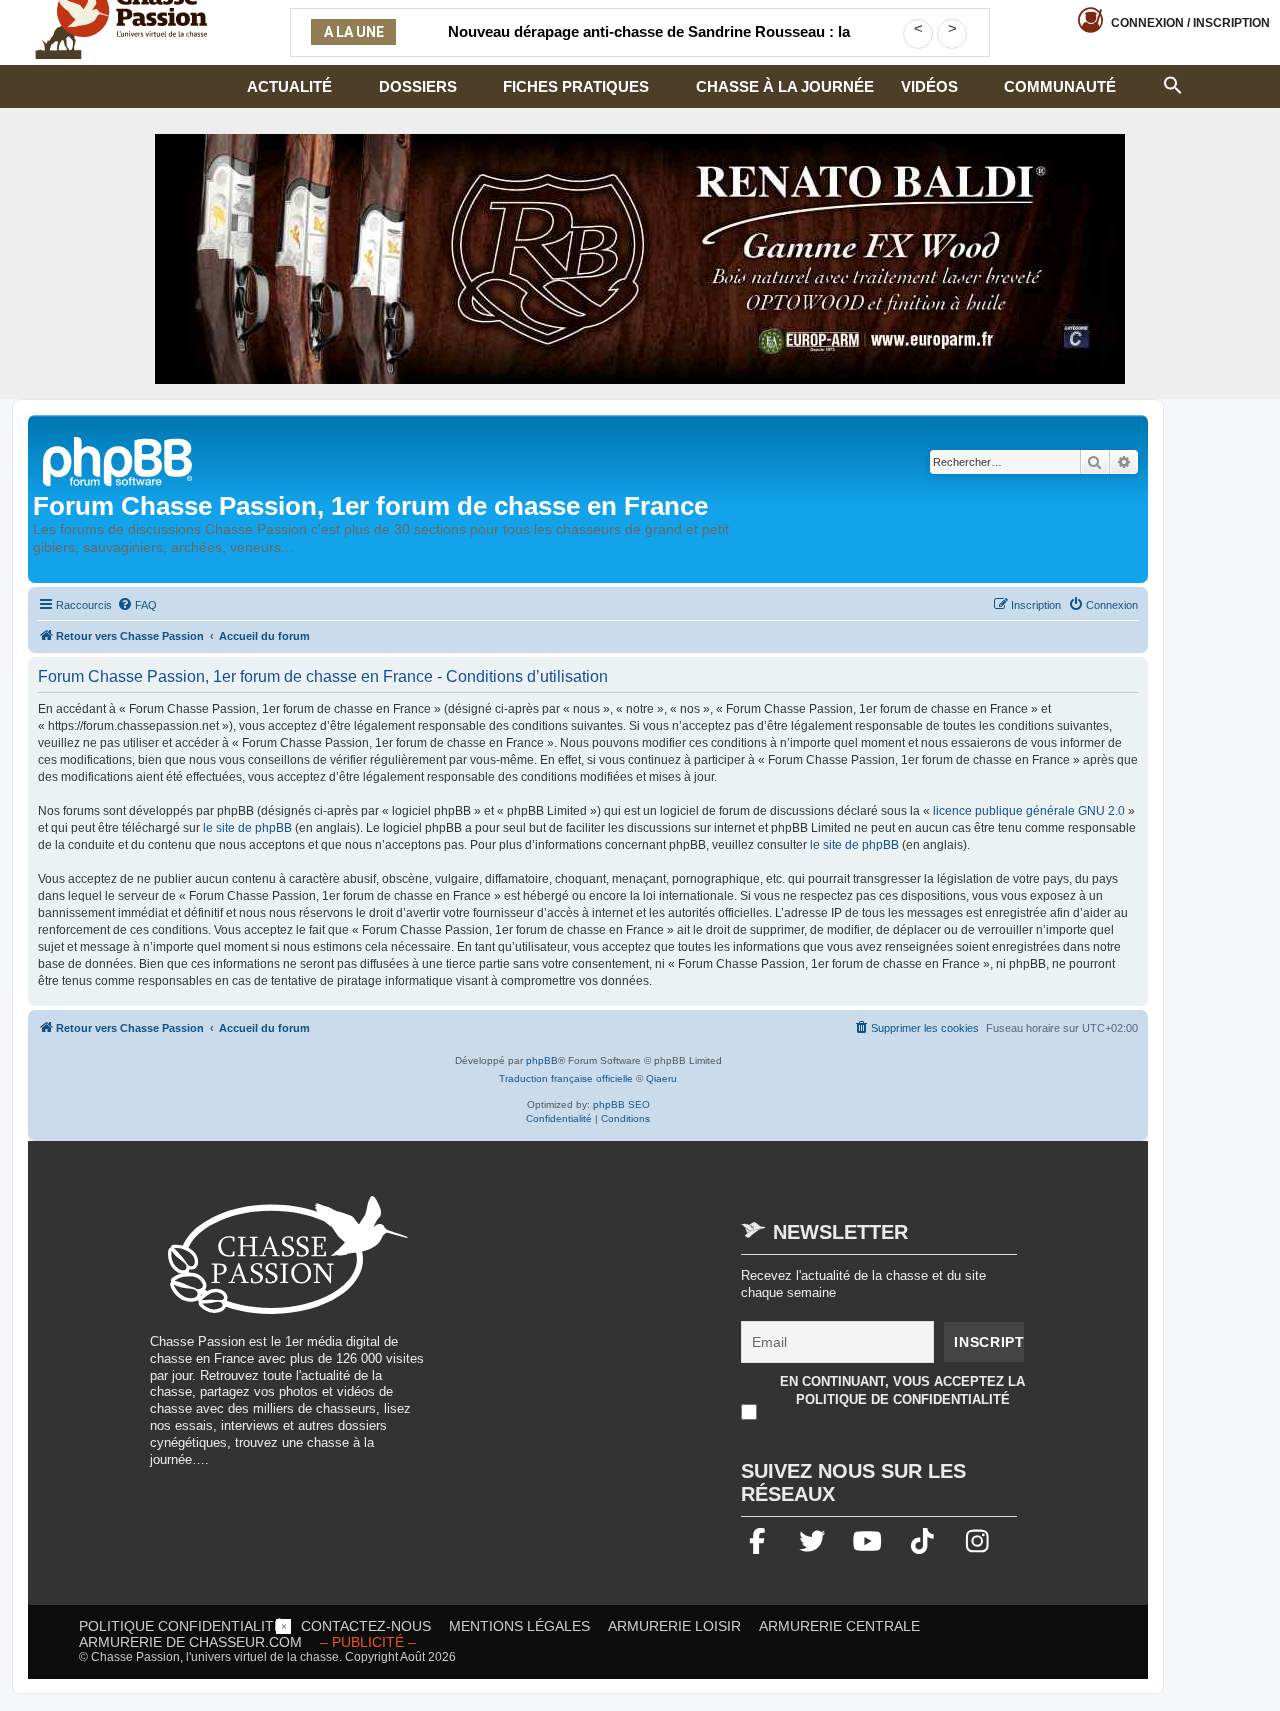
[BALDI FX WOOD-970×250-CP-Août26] (640, 259)
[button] (1173, 83)
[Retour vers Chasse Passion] (119, 459)
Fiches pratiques (576, 86)
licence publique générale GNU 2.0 (1029, 811)
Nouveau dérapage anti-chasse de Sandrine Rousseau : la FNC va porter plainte (649, 44)
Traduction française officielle (566, 1078)
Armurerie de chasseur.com (190, 1642)
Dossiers (418, 86)
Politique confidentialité (181, 1626)
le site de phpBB (247, 828)
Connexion (1190, 23)
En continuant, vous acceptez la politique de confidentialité (902, 1390)
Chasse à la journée (785, 86)
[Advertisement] (614, 1336)
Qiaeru (661, 1078)
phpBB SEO (621, 1104)
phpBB (542, 1060)
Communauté (1060, 86)
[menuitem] (137, 605)
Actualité (289, 86)
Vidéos (929, 86)
